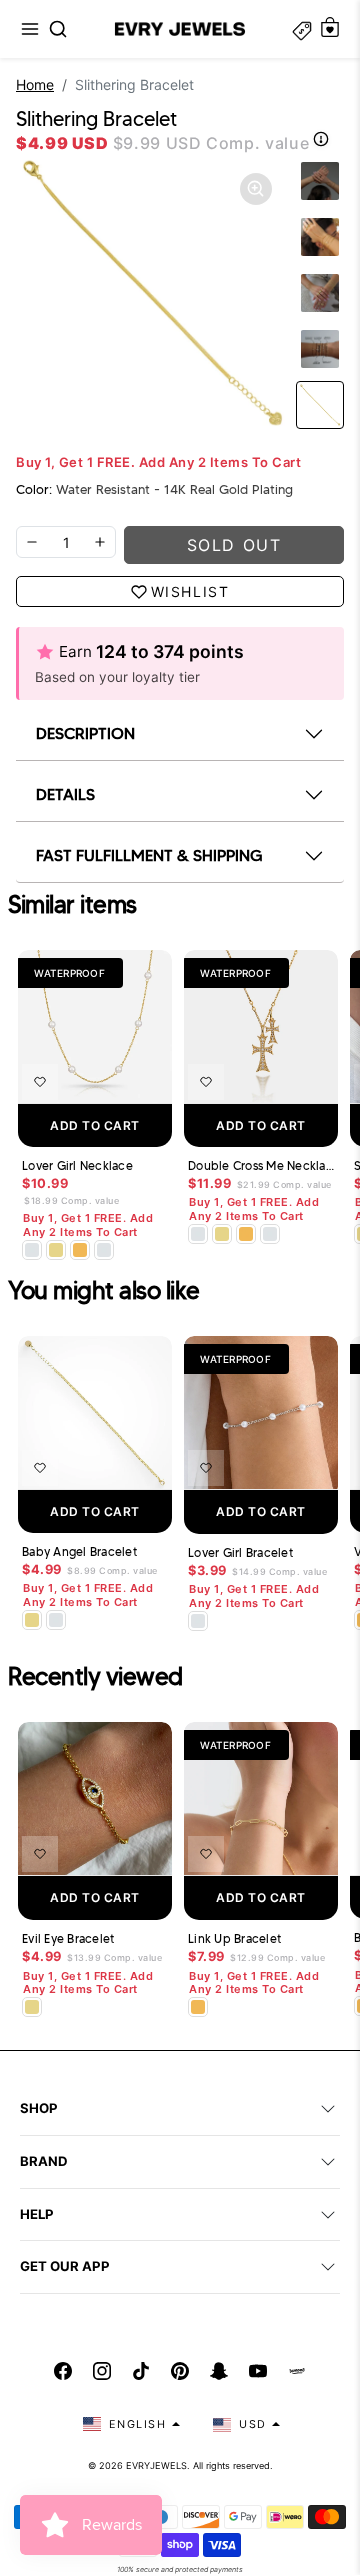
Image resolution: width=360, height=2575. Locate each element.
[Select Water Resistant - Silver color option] (32, 1250)
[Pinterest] (180, 2371)
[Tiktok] (141, 2371)
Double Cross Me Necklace (261, 1166)
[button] (30, 29)
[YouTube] (258, 2371)
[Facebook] (63, 2371)
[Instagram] (102, 2371)
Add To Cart (95, 1125)
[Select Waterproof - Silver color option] (104, 1250)
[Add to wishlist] (40, 1082)
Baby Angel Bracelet (79, 1552)
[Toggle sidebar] (302, 29)
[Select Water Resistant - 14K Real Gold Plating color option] (56, 1250)
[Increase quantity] (100, 542)
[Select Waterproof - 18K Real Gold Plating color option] (80, 1250)
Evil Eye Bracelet (68, 1939)
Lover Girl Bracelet (240, 1553)
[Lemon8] (297, 2371)
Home (35, 84)
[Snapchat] (219, 2371)
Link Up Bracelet (234, 1939)
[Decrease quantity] (32, 542)
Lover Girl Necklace (77, 1166)
